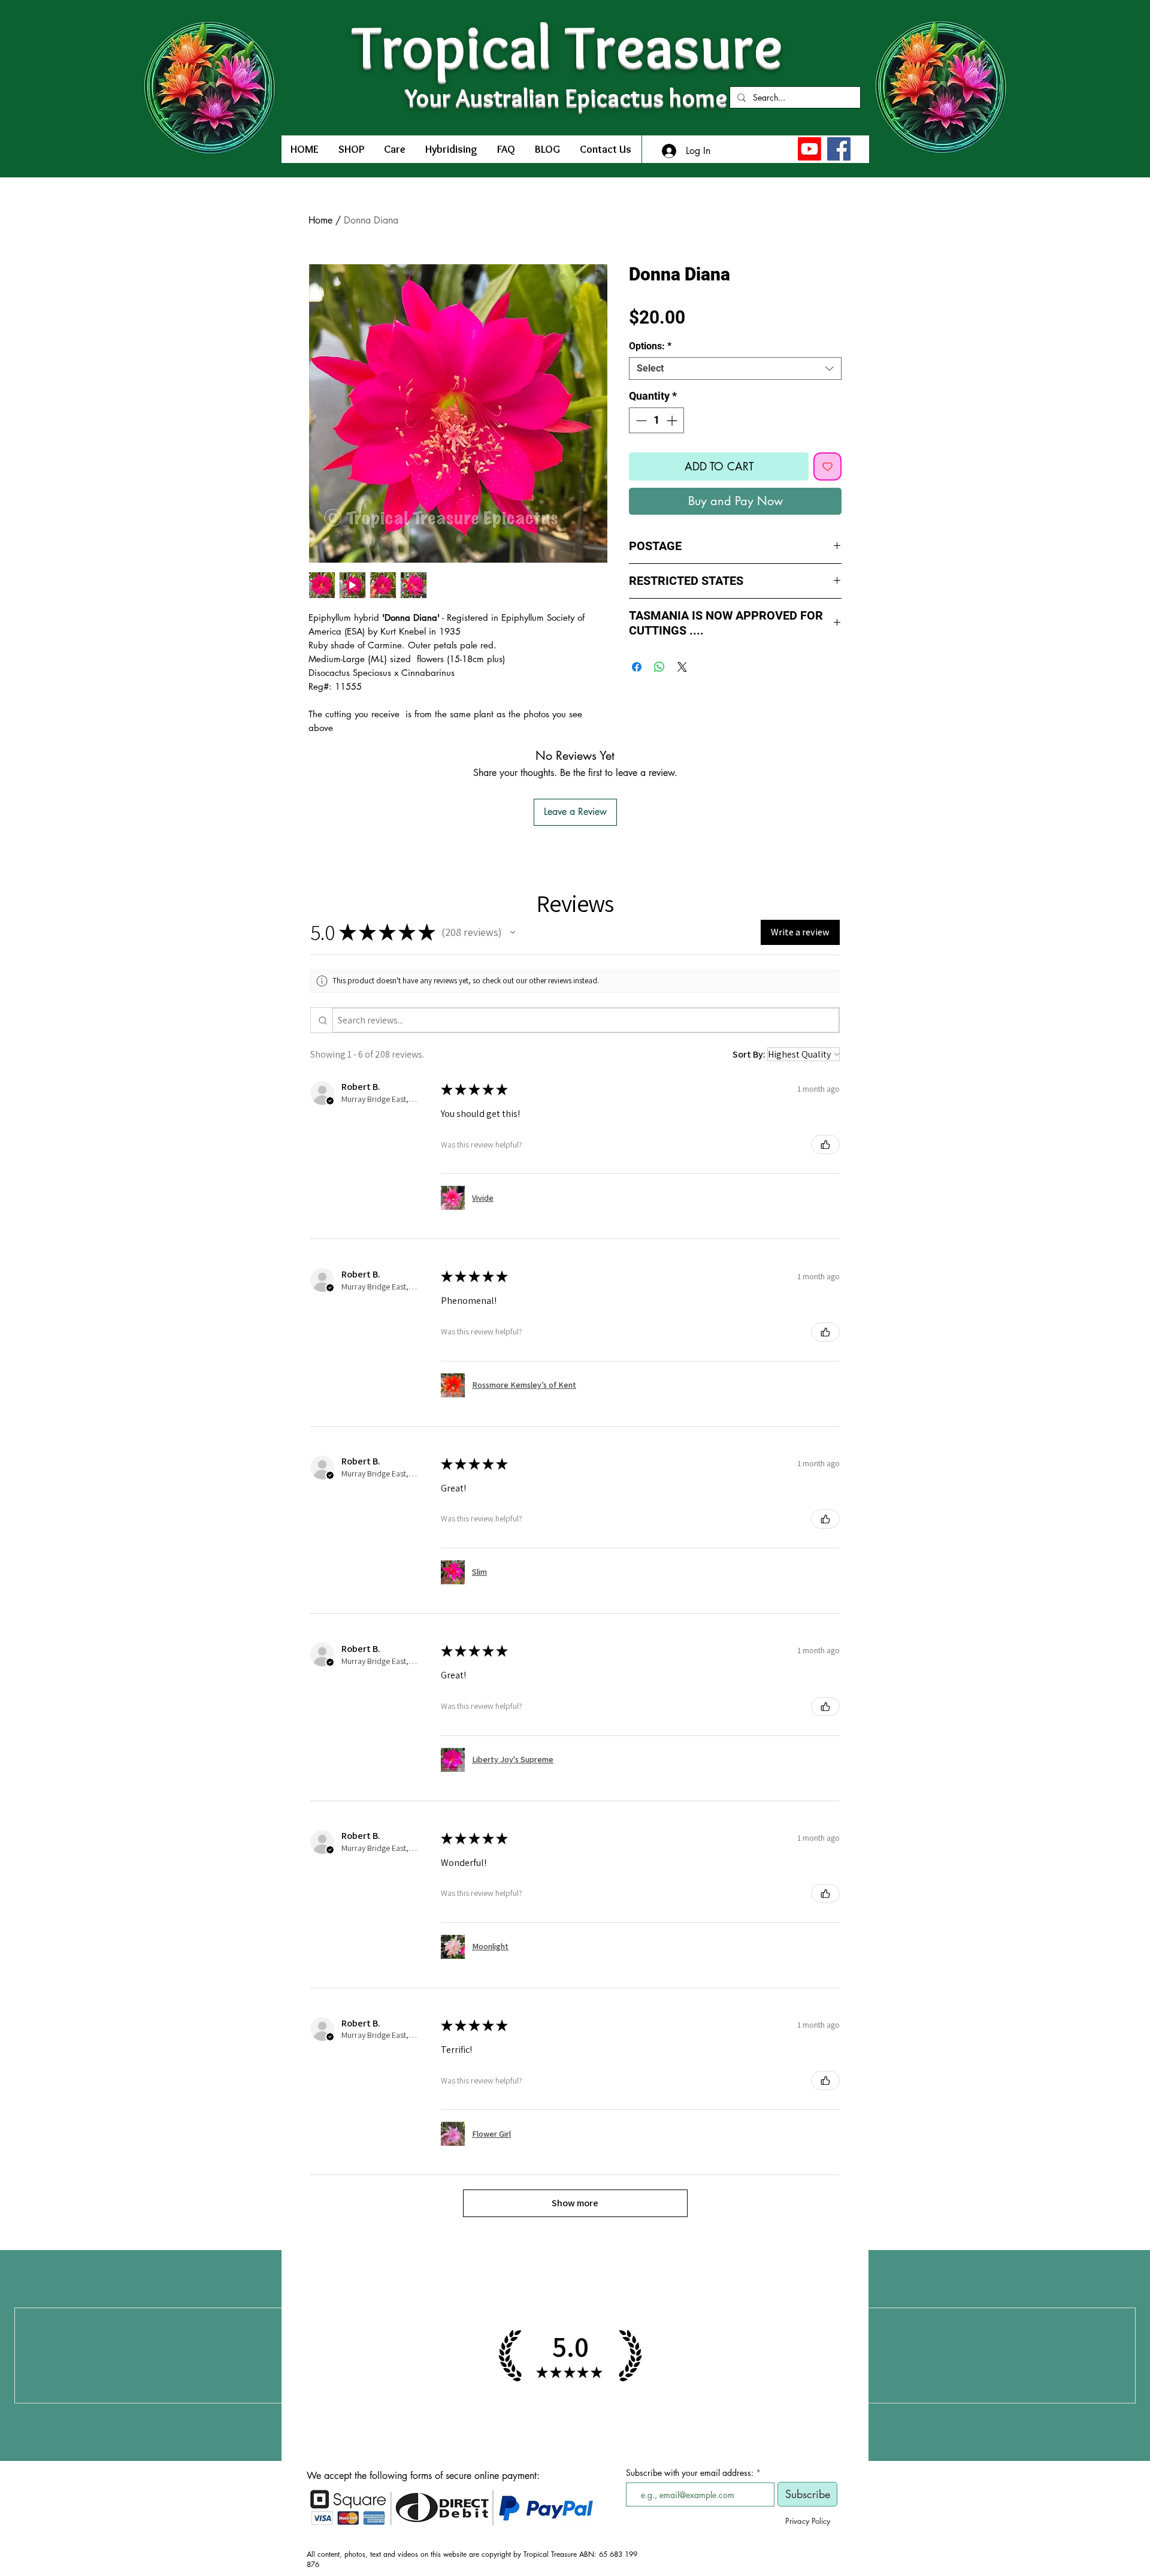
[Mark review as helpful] (825, 1144)
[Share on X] (682, 667)
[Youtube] (809, 149)
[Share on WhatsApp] (659, 667)
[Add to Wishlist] (827, 466)
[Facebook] (839, 149)
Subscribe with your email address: (690, 2473)
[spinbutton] (656, 420)
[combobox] (735, 369)
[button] (513, 932)
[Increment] (673, 420)
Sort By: (749, 1054)
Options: (650, 346)
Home (320, 220)
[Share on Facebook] (637, 667)
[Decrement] (640, 420)
